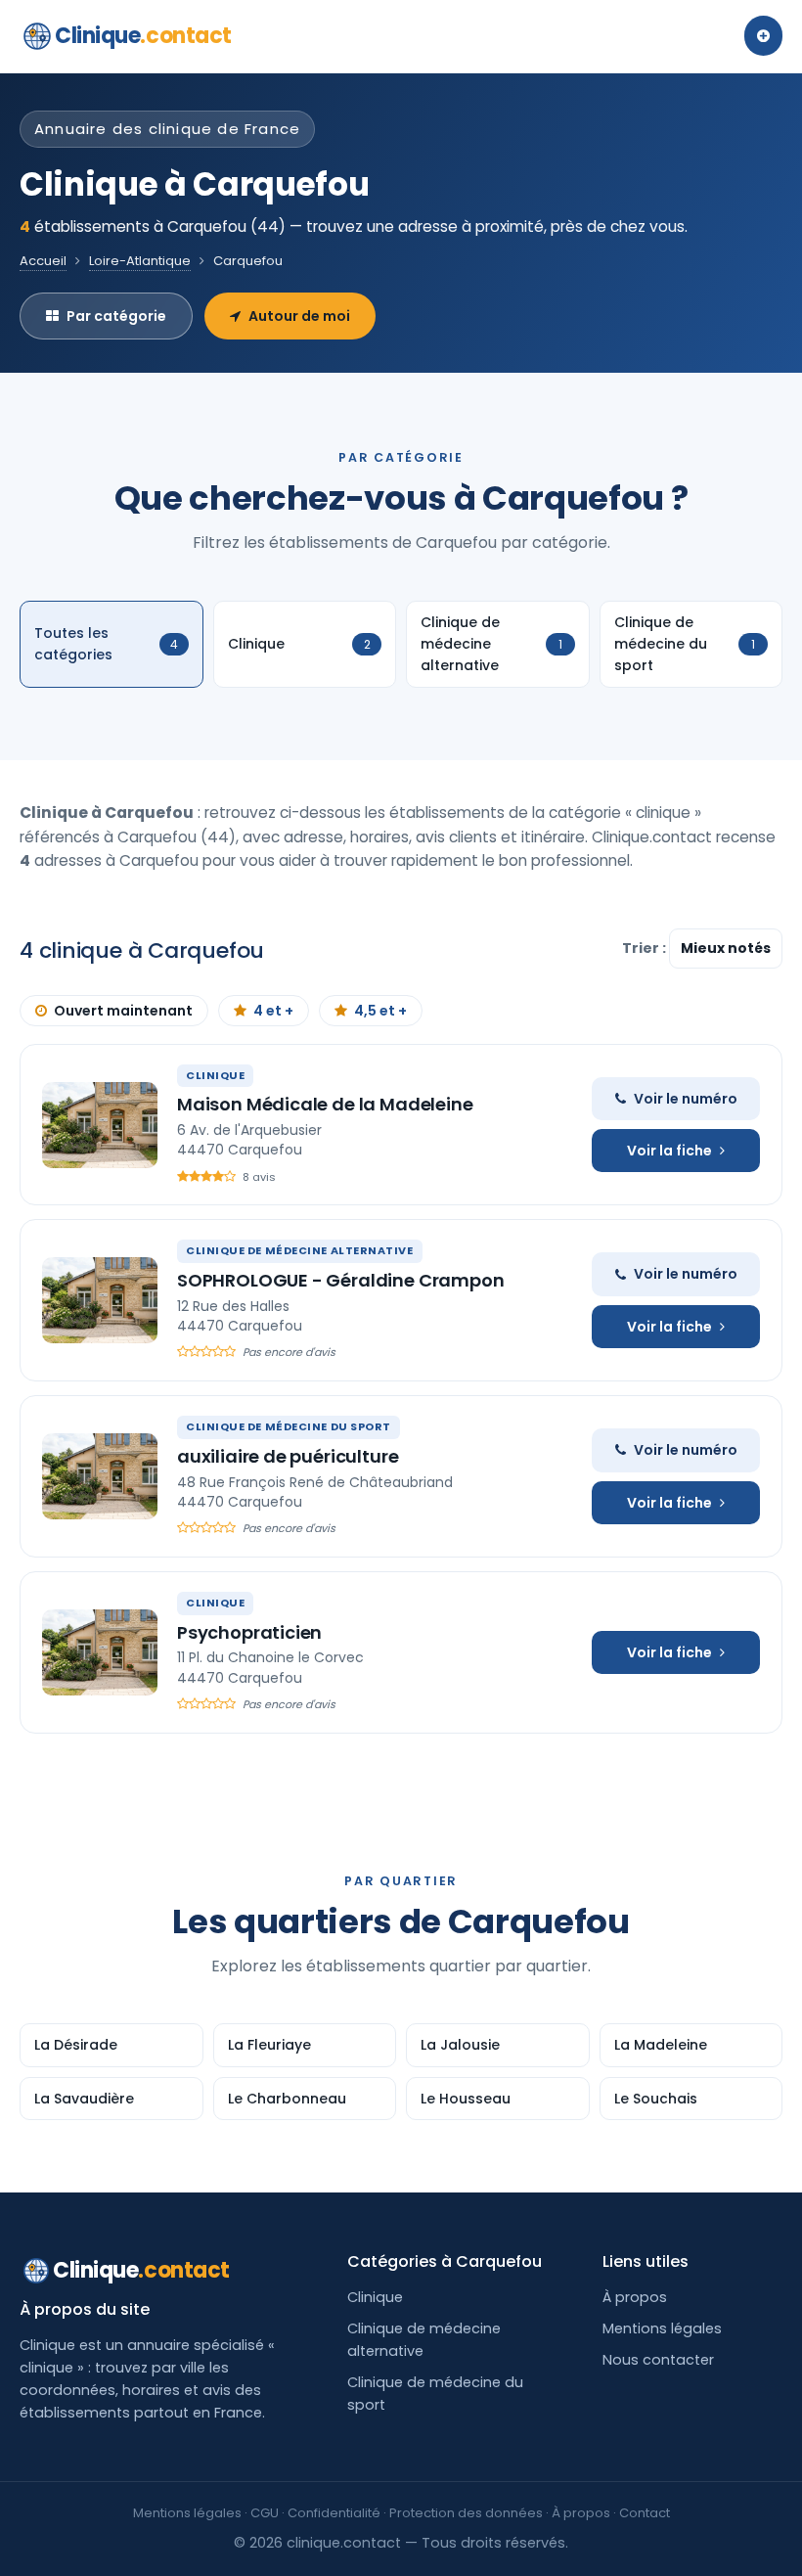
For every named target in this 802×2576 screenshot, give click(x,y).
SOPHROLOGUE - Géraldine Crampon (340, 1280)
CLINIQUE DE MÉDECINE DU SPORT (289, 1426)
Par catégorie (116, 316)
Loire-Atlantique (140, 261)
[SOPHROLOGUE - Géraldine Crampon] (100, 1300)
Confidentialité (334, 2513)
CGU (265, 2513)
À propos (635, 2297)
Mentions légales (662, 2328)
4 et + (273, 1011)
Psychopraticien (249, 1632)
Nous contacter (658, 2360)
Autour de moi (299, 316)
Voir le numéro (686, 1099)
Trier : (646, 948)
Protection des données (466, 2513)
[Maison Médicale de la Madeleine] (100, 1125)
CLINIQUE (215, 1075)
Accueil (43, 261)
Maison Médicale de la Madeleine (325, 1104)
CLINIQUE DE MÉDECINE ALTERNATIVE (300, 1250)
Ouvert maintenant (123, 1011)
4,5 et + (380, 1011)
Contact (645, 2513)
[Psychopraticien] (100, 1652)
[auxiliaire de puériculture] (100, 1476)
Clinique (143, 36)
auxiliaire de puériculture (288, 1456)
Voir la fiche (669, 1151)
